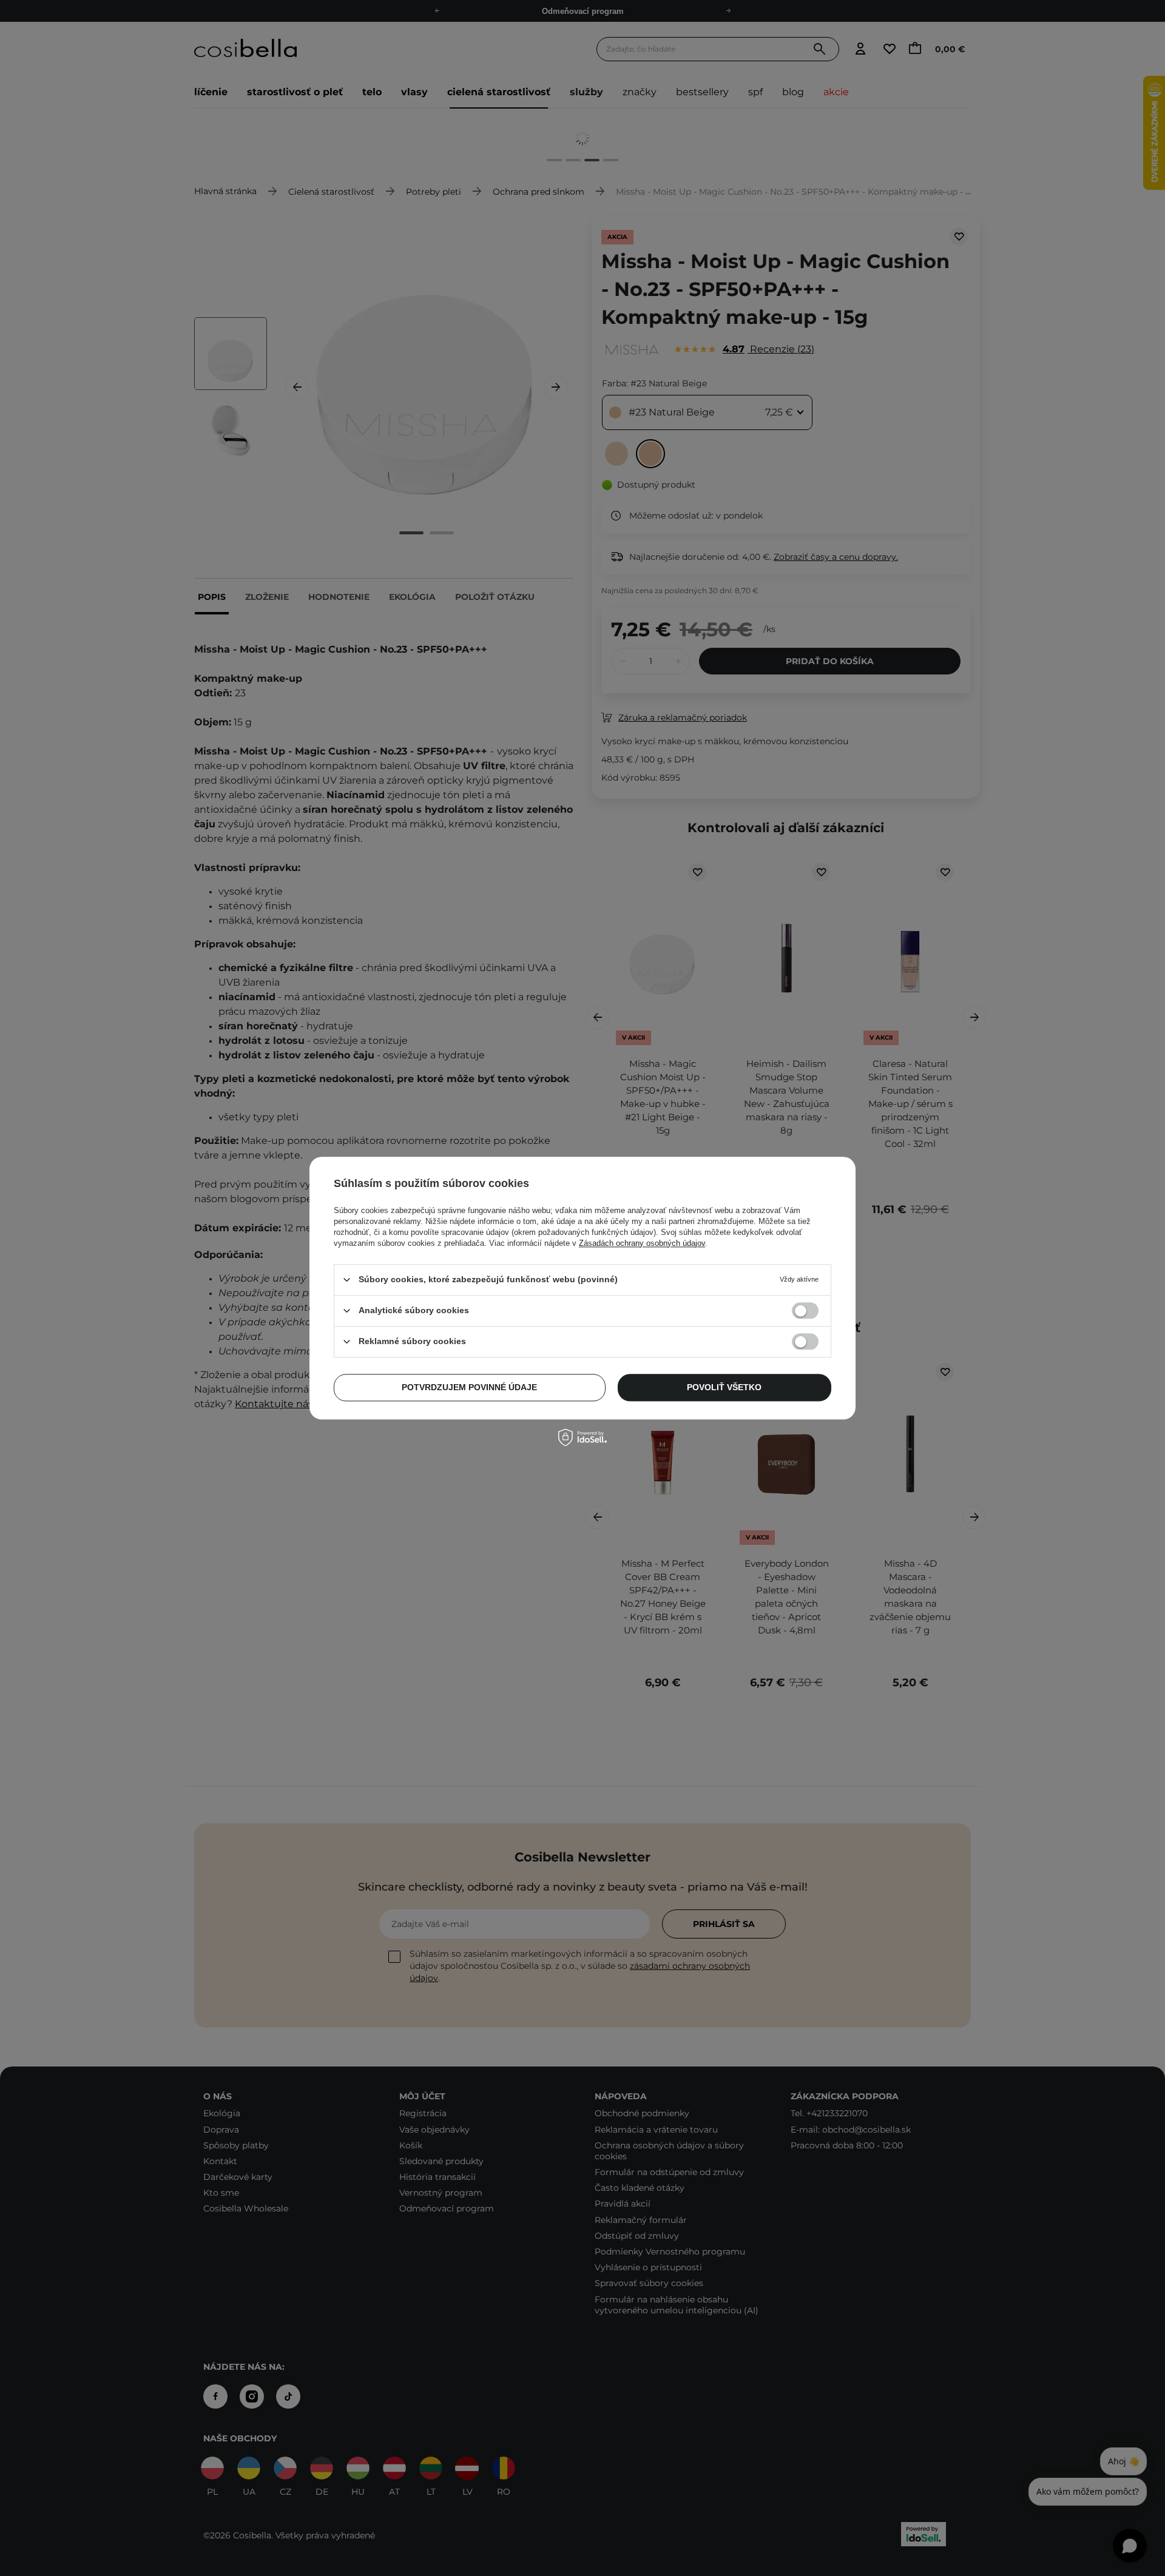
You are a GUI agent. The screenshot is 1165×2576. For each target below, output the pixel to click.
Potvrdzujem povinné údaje (469, 1387)
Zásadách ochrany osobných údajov (642, 1243)
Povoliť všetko (724, 1387)
